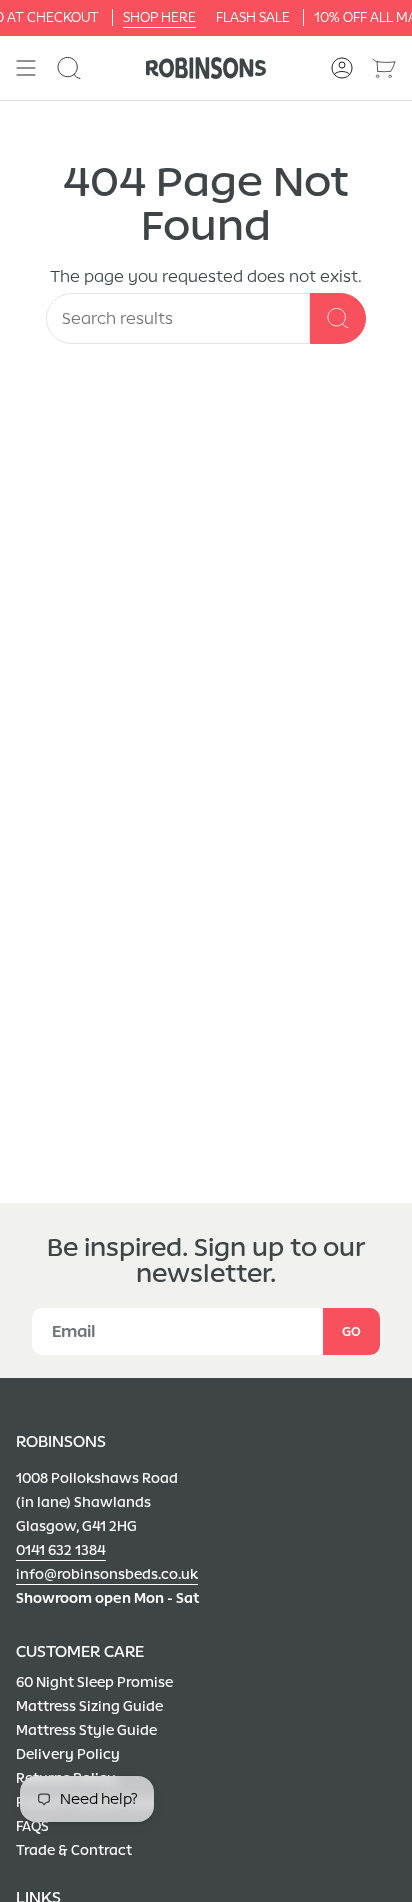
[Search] (338, 318)
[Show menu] (26, 68)
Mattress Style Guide (86, 1730)
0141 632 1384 (61, 1550)
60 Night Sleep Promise (94, 1682)
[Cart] (384, 68)
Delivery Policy (68, 1754)
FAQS (32, 1826)
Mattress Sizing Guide (89, 1706)
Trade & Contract (74, 1850)
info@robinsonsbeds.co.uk (107, 1574)
